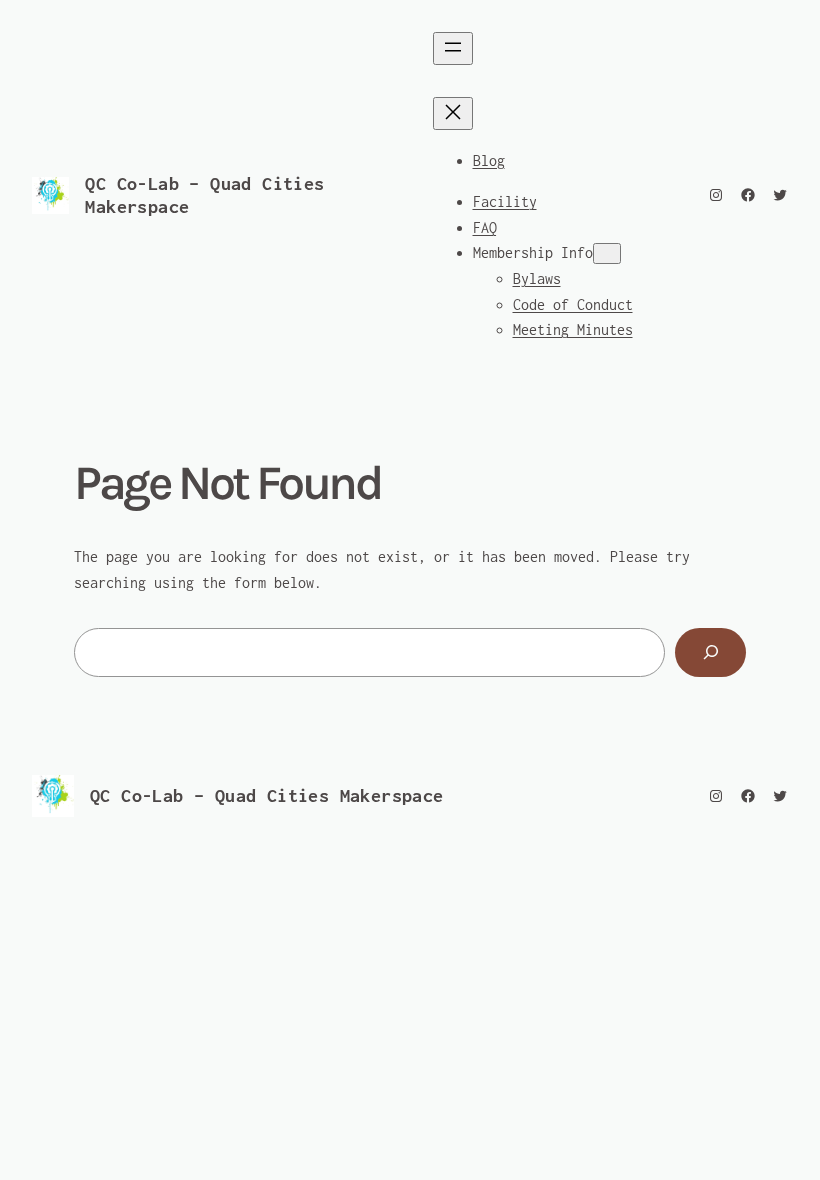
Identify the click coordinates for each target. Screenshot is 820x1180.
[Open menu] (453, 48)
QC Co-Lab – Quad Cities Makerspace (267, 795)
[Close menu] (453, 113)
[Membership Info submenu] (607, 253)
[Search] (710, 652)
